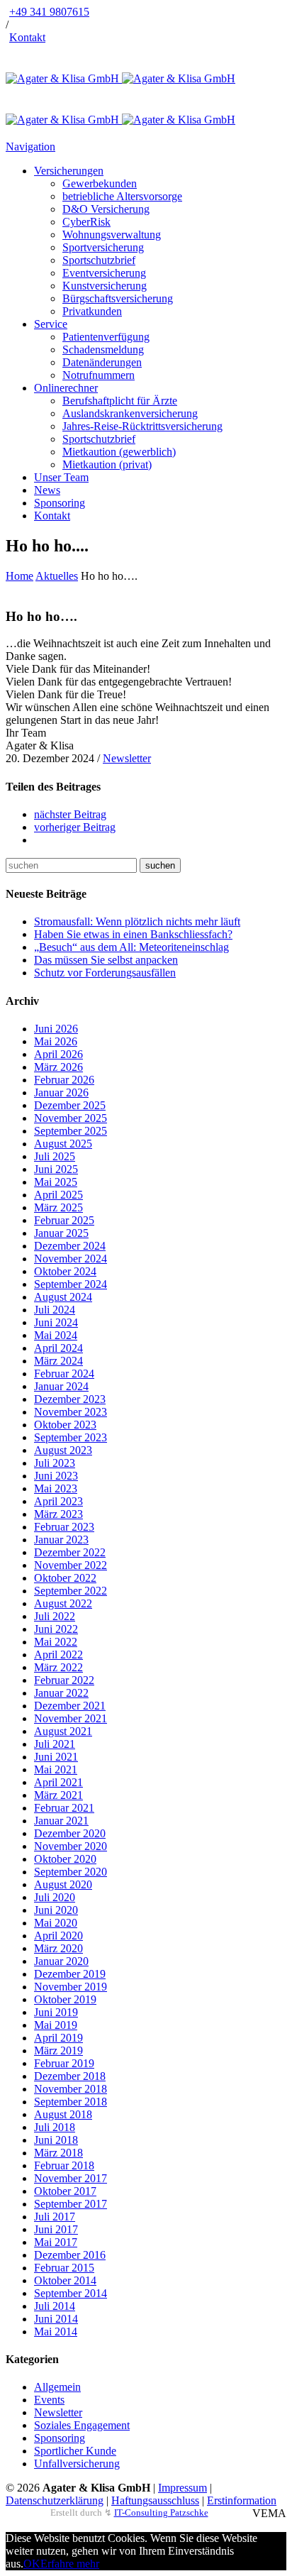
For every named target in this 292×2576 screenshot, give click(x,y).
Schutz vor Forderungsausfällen (105, 973)
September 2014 (71, 2293)
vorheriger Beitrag (75, 827)
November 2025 (71, 1118)
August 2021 (63, 1731)
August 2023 (63, 1450)
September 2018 (71, 2102)
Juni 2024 (56, 1322)
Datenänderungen (102, 362)
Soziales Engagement (82, 2425)
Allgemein (57, 2387)
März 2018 (58, 2153)
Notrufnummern (99, 375)
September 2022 (71, 1591)
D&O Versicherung (106, 209)
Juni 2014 (56, 2319)
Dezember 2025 (70, 1105)
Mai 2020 (56, 1923)
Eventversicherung (104, 273)
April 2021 (58, 1782)
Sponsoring (60, 503)
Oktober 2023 (65, 1425)
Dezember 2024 (70, 1246)
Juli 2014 (55, 2306)
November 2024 (71, 1259)
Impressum (182, 2488)
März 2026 (58, 1067)
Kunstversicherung (105, 286)
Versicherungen (69, 171)
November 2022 (71, 1565)
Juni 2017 (56, 2229)
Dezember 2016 (70, 2255)
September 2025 (71, 1131)
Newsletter (127, 758)
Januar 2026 (61, 1092)
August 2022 (63, 1603)
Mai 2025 (56, 1182)
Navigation (30, 147)
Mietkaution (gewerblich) (119, 452)
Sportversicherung (103, 247)
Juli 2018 (55, 2127)
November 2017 (71, 2178)
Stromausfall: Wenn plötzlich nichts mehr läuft (137, 921)
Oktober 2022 (65, 1578)
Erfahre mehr (70, 2564)
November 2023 (71, 1412)
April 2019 (58, 2038)
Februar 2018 (64, 2165)
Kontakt (27, 37)
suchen (160, 865)
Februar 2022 (64, 1680)
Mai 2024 (56, 1335)
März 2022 (58, 1667)
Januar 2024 (61, 1386)
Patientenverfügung (106, 337)
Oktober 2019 (65, 1999)
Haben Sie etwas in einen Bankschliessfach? (133, 934)
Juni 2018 (56, 2140)
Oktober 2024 (65, 1271)
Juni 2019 (56, 2012)
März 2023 (58, 1514)
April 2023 (58, 1501)
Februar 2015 (64, 2268)
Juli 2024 (55, 1310)
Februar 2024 (64, 1374)
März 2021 (58, 1795)
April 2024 (58, 1348)
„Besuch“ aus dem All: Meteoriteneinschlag (131, 947)
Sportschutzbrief (99, 260)
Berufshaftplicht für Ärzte (120, 401)
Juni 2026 (56, 1029)
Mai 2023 (56, 1488)
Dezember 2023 (70, 1399)
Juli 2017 (55, 2217)
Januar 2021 (61, 1821)
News (47, 490)
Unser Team (61, 477)
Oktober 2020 (65, 1859)
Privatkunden (92, 311)
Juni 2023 (56, 1476)
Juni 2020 (56, 1910)
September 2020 (71, 1872)
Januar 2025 (61, 1233)
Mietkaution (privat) (107, 464)
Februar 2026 (64, 1080)
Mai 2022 (56, 1642)
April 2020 (58, 1936)
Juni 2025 (56, 1169)
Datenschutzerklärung (55, 2500)
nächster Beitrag (70, 814)
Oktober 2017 (65, 2191)
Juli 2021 (55, 1744)
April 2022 (58, 1655)
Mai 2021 (56, 1769)
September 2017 (71, 2204)
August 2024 (63, 1297)
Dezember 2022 (70, 1552)
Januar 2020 (61, 1961)
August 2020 (63, 1884)
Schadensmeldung (103, 349)
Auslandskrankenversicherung (130, 413)
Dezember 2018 (70, 2076)
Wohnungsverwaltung (112, 235)
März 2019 (58, 2051)
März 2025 (58, 1207)
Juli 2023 (55, 1463)
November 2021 (71, 1718)
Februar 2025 (64, 1220)
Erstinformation (242, 2500)
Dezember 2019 (70, 1974)
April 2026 (58, 1054)
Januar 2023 (61, 1540)
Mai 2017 (56, 2242)
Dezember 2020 (70, 1833)
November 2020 (71, 1846)
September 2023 (71, 1437)
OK (32, 2564)
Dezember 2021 (70, 1706)
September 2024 (71, 1284)
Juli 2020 (55, 1897)
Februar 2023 (64, 1527)
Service (51, 324)
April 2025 (58, 1195)
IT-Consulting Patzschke (161, 2512)
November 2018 (71, 2089)
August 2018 (63, 2114)
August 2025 (63, 1144)
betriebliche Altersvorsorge (122, 196)
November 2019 (71, 1987)
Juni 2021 (56, 1757)
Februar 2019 (64, 2063)
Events (49, 2400)
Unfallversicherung (77, 2464)
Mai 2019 (56, 2025)
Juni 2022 (56, 1629)
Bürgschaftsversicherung (118, 298)
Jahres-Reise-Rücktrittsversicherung (142, 426)
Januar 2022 (61, 1693)
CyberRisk (86, 222)
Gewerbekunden (100, 183)
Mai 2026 (56, 1041)
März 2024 (58, 1361)
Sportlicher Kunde (75, 2451)
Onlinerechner (66, 388)
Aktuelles (57, 576)
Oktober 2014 (65, 2280)
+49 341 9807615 (49, 12)
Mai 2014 (56, 2332)
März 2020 (58, 1948)
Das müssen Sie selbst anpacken (106, 960)
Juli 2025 (55, 1156)
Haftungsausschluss (155, 2500)
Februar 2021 (64, 1808)
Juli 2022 (55, 1616)
